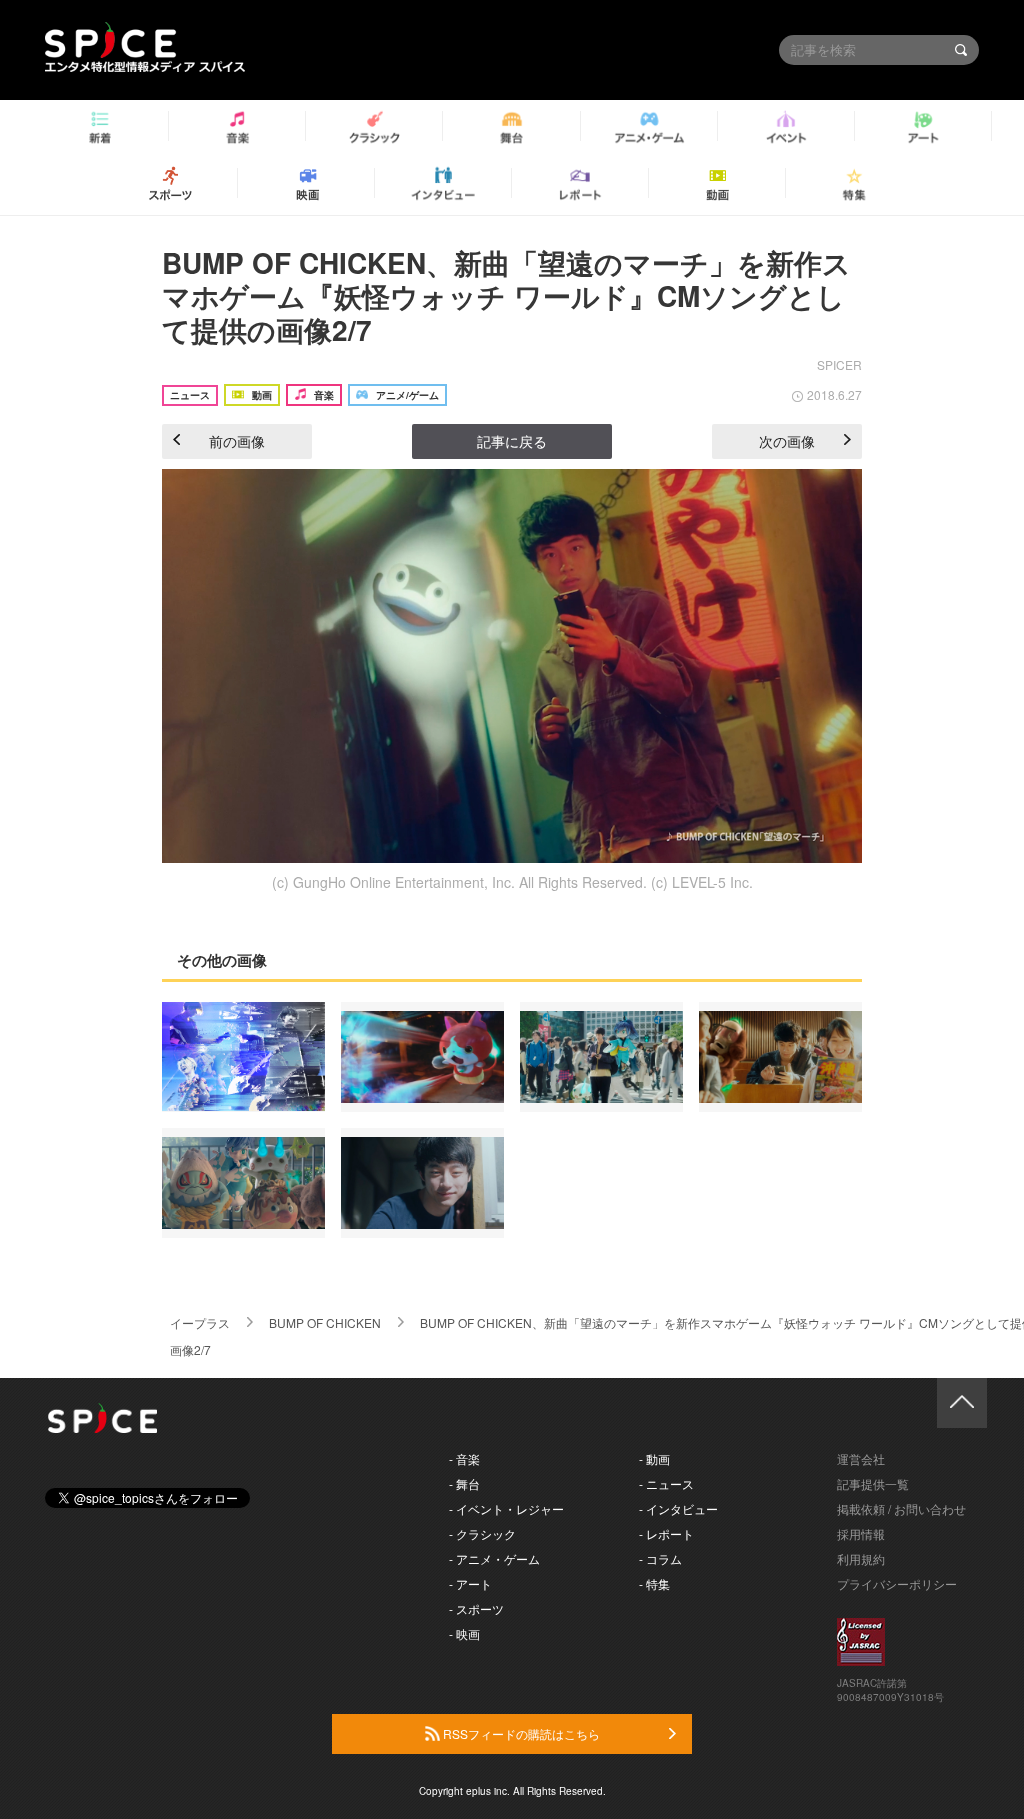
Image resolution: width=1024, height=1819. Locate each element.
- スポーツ (476, 1608)
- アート (470, 1583)
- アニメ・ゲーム (494, 1558)
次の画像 (787, 441)
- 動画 (654, 1458)
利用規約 (861, 1558)
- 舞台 (464, 1483)
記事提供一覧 (873, 1483)
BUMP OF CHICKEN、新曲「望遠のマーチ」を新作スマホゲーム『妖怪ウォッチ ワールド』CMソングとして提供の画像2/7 (506, 296)
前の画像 (237, 441)
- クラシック (482, 1533)
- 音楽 (464, 1458)
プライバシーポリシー (897, 1583)
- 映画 (464, 1633)
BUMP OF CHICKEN (325, 1322)
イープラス (200, 1322)
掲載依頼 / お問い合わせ (901, 1508)
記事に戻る (512, 441)
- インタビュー (678, 1508)
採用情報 (861, 1533)
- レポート (666, 1533)
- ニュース (666, 1483)
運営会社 (861, 1458)
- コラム (660, 1558)
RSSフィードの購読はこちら (520, 1733)
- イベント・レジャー (506, 1508)
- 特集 (654, 1583)
